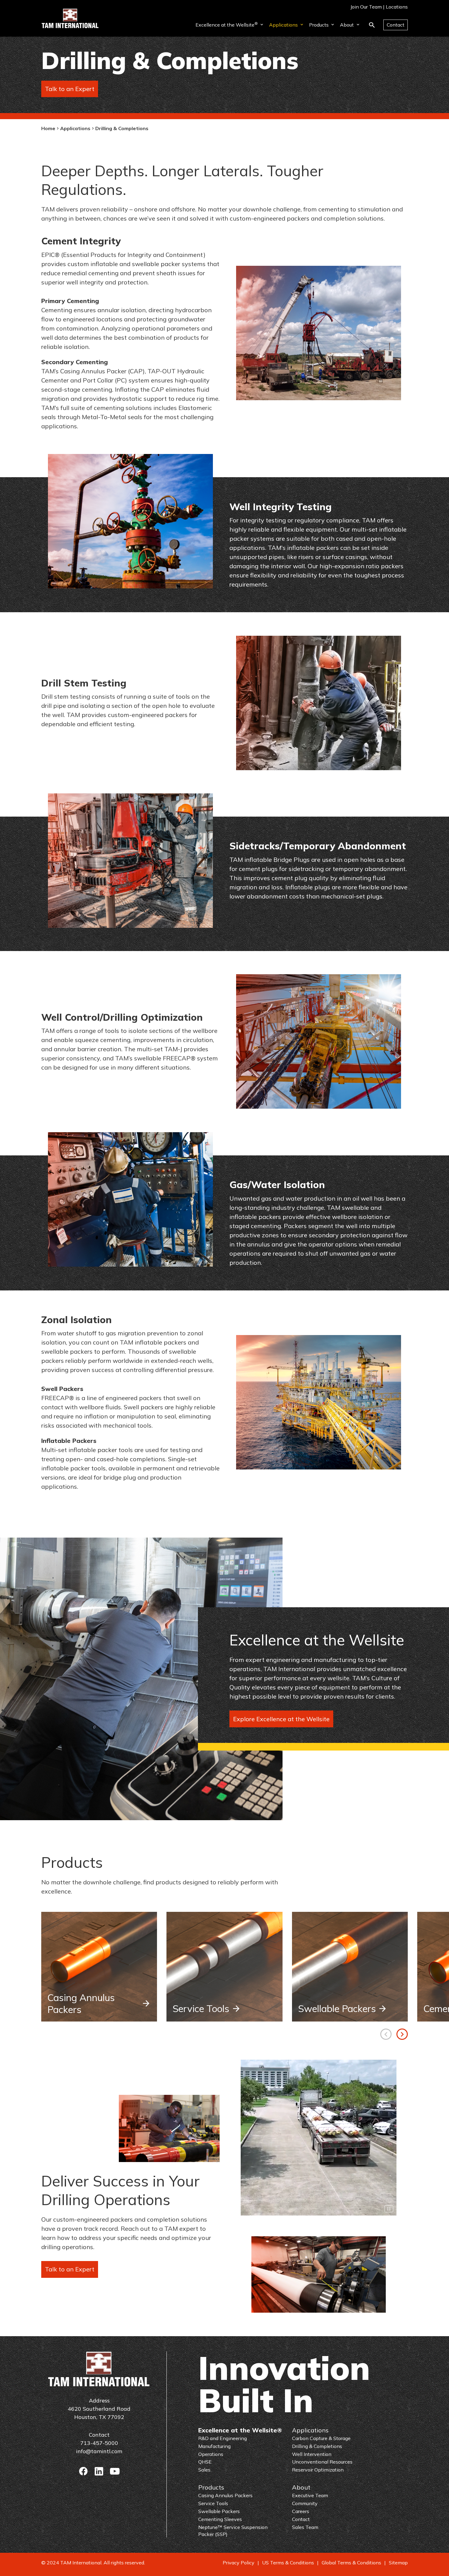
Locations (397, 7)
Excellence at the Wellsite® (240, 2430)
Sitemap (398, 2563)
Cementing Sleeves (220, 2519)
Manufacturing (214, 2446)
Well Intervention (312, 2454)
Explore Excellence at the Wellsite (281, 1719)
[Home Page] (70, 18)
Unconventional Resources (322, 2462)
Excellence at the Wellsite (227, 24)
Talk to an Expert (70, 89)
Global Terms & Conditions (351, 2563)
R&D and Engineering (223, 2438)
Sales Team (305, 2527)
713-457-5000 (99, 2443)
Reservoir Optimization (318, 2470)
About (347, 25)
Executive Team (310, 2495)
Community (305, 2503)
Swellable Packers (337, 2009)
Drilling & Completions (317, 2446)
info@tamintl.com (99, 2451)
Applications (283, 25)
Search (372, 25)
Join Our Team (366, 7)
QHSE (205, 2462)
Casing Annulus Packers (81, 2003)
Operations (211, 2454)
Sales (204, 2470)
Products (319, 25)
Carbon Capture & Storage (321, 2438)
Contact (396, 25)
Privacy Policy (239, 2563)
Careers (301, 2511)
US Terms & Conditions (288, 2563)
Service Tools (201, 2009)
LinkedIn (99, 2471)
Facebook (83, 2471)
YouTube (115, 2471)
